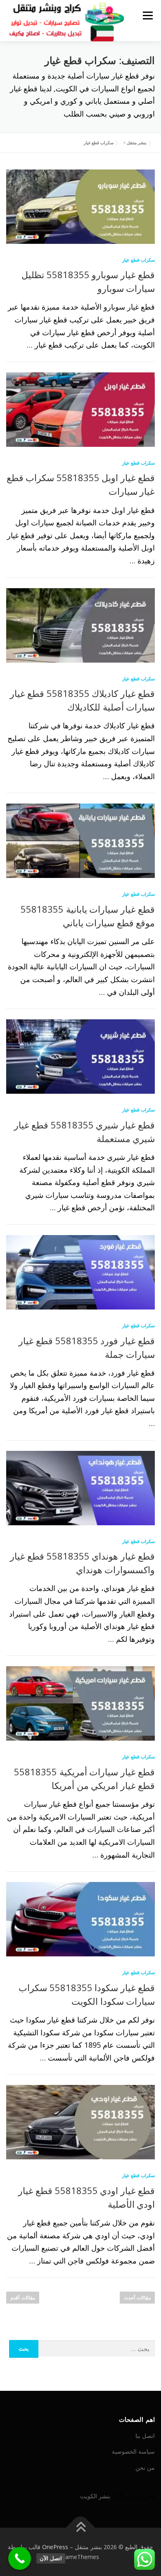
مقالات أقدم (23, 2298)
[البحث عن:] (97, 2349)
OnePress (55, 2547)
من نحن (145, 2467)
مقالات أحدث (137, 2298)
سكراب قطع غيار (139, 260)
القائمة (148, 15)
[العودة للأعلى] (81, 2527)
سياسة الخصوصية (133, 2451)
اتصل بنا (145, 2436)
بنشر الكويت (95, 2496)
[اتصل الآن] (20, 2558)
